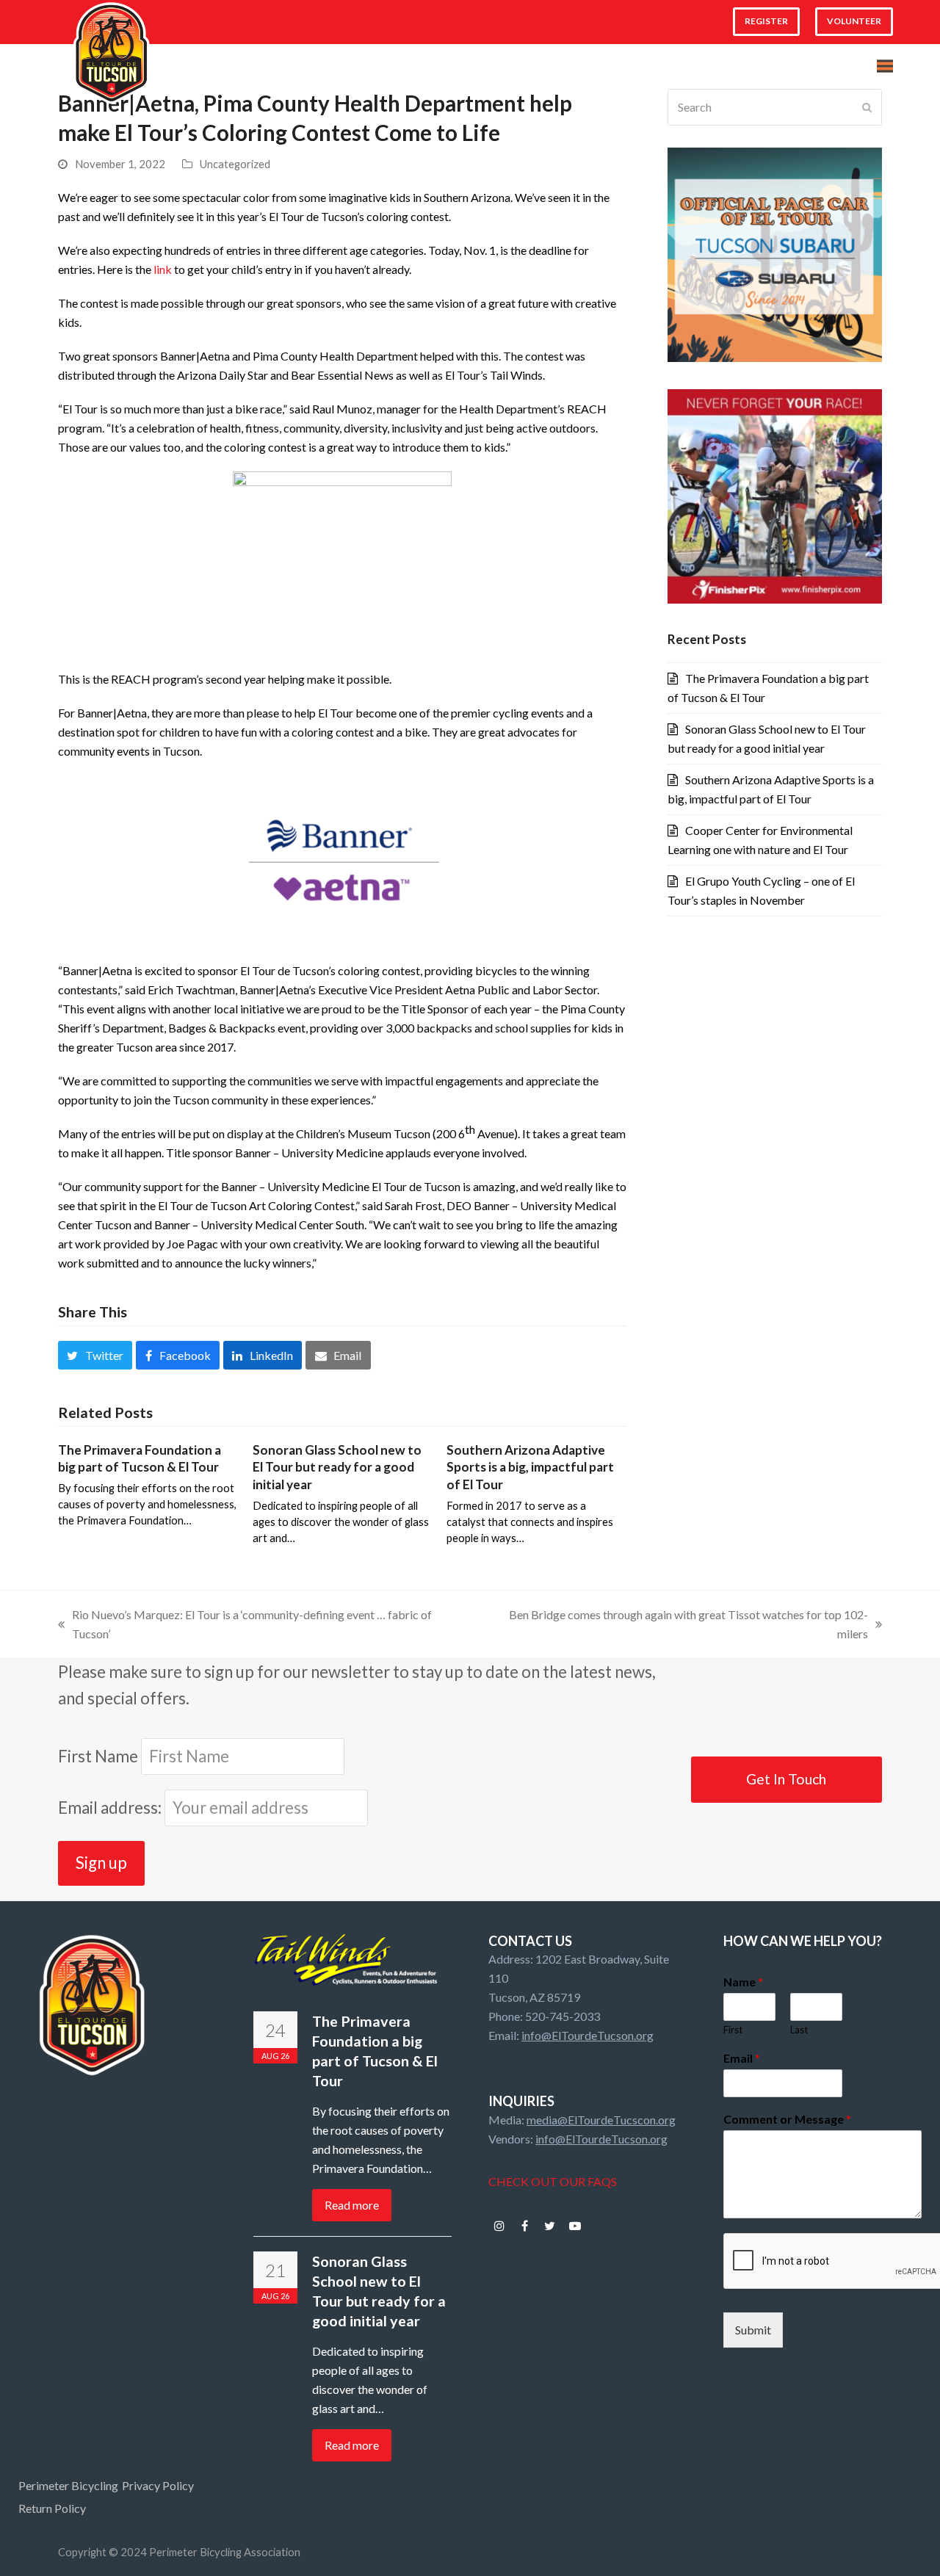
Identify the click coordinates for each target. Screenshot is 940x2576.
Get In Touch (786, 1779)
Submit (753, 2330)
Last (799, 2030)
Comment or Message (787, 2119)
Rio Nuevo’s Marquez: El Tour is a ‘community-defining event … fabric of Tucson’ (245, 1625)
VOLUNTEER (854, 21)
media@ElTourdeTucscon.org (601, 2120)
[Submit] (867, 107)
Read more (352, 2205)
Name (743, 1982)
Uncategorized (235, 164)
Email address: (111, 1808)
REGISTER (766, 21)
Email (742, 2058)
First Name (98, 1756)
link (163, 269)
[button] (885, 66)
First (733, 2030)
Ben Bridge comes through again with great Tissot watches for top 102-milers (675, 1625)
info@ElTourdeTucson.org (587, 2035)
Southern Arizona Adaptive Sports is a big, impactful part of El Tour (530, 1467)
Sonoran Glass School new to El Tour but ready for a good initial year (337, 1467)
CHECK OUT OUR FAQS (553, 2181)
